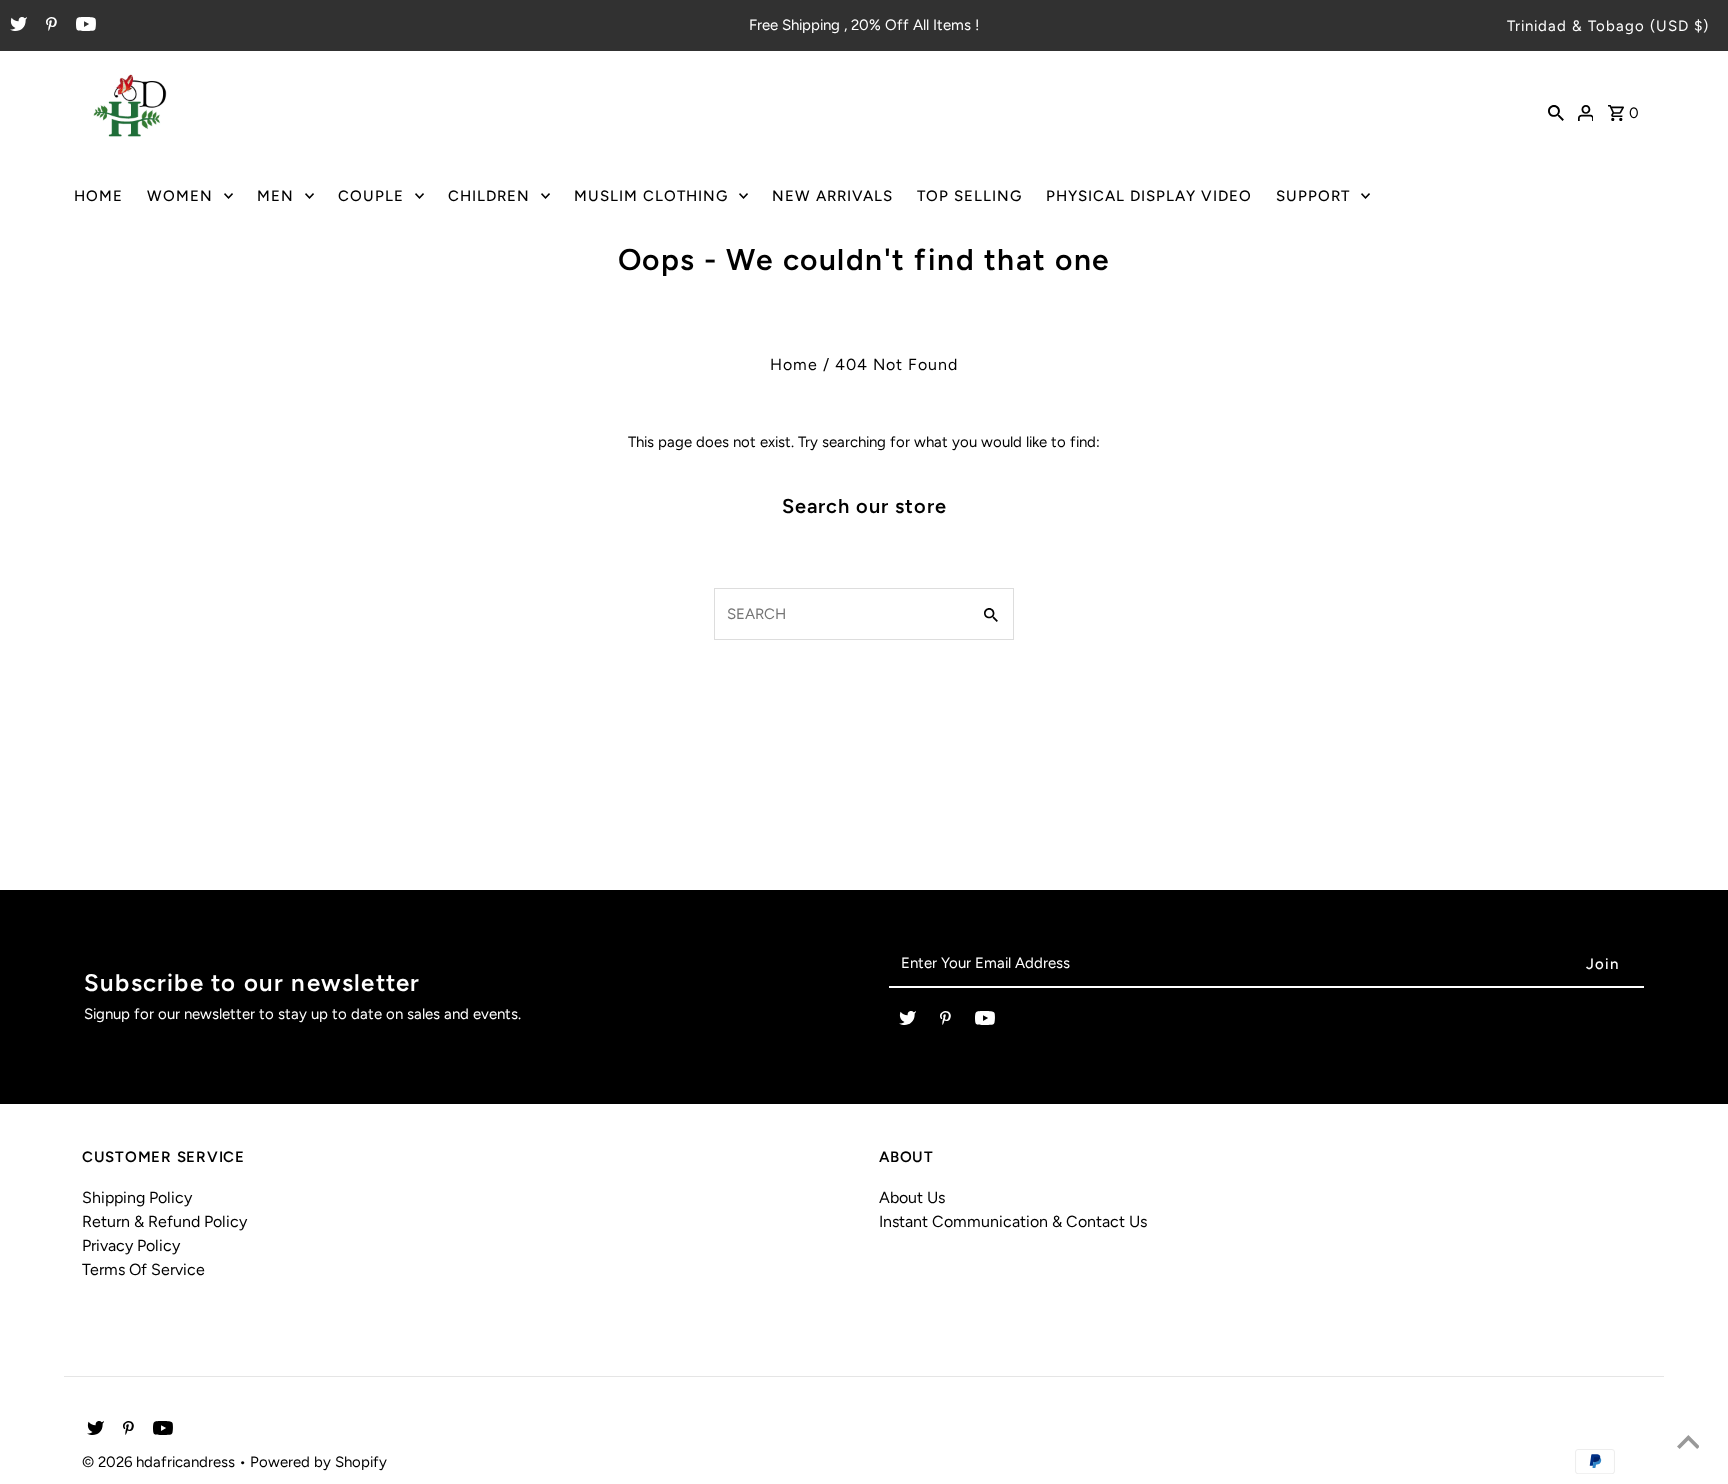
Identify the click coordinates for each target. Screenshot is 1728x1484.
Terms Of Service (143, 1269)
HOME (98, 196)
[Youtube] (83, 26)
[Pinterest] (49, 26)
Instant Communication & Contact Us (1013, 1221)
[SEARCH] (1556, 111)
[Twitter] (16, 26)
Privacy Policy (131, 1245)
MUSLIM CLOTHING (651, 196)
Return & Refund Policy (164, 1221)
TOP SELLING (969, 196)
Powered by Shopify (318, 1462)
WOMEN (180, 196)
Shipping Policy (137, 1197)
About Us (912, 1197)
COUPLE (371, 196)
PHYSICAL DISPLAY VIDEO (1149, 196)
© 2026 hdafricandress (160, 1462)
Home (794, 364)
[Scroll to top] (1688, 1444)
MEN (275, 196)
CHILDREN (489, 196)
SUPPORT (1313, 196)
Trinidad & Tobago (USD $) (1608, 26)
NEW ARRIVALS (832, 196)
